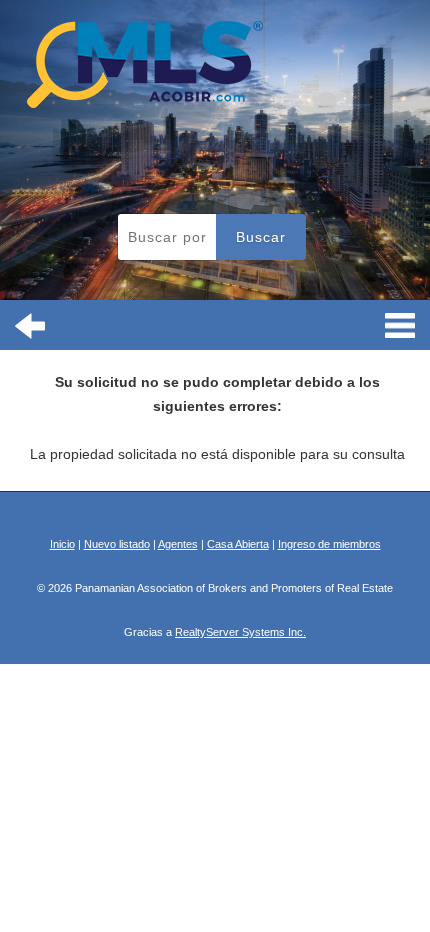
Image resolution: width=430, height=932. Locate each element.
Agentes (178, 544)
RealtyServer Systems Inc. (240, 632)
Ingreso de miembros (329, 544)
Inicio (62, 544)
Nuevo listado (117, 544)
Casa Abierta (238, 544)
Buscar (261, 237)
